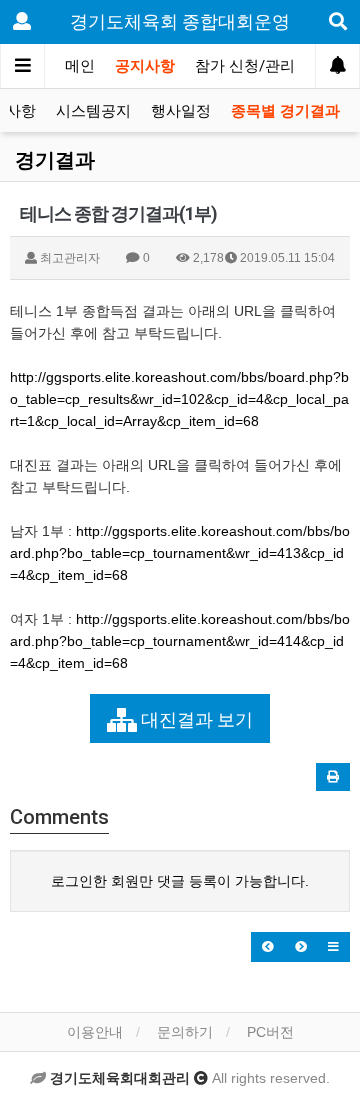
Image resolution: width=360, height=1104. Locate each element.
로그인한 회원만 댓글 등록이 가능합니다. (180, 881)
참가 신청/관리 (245, 66)
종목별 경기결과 (285, 111)
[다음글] (301, 947)
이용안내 (95, 1032)
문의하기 (185, 1032)
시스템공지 (93, 111)
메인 (80, 66)
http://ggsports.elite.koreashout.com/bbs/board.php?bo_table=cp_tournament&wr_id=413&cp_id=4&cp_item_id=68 (180, 553)
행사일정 (181, 111)
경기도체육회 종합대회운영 (180, 21)
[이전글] (268, 947)
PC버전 (270, 1032)
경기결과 (55, 160)
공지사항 (145, 66)
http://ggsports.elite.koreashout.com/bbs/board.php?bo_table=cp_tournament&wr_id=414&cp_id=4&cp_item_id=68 (180, 641)
